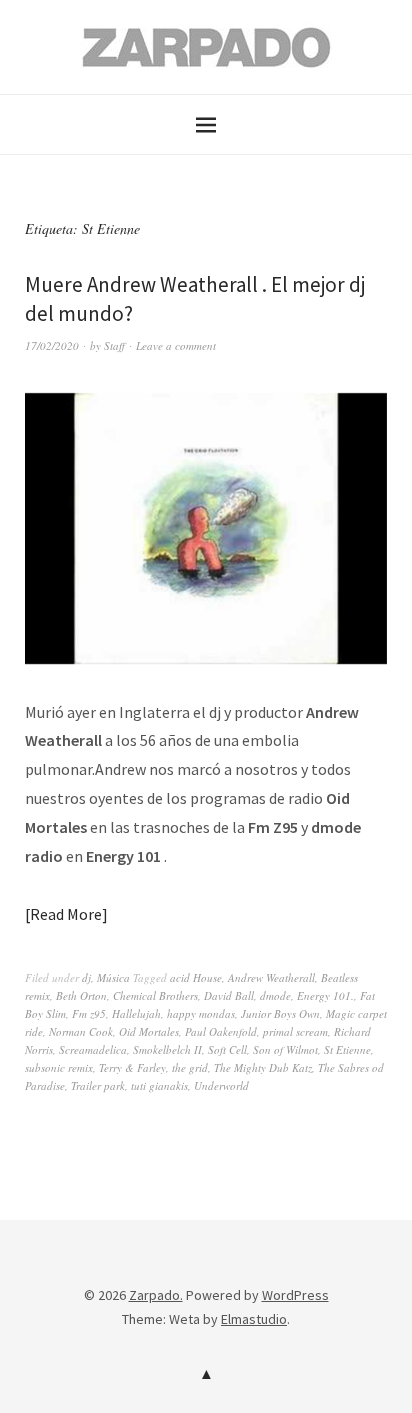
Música (113, 977)
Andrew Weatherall (271, 977)
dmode (275, 995)
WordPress (295, 1295)
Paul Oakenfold (221, 1031)
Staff (114, 345)
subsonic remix (59, 1067)
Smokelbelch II (167, 1049)
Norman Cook (81, 1031)
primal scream (295, 1031)
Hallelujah (136, 1013)
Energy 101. (325, 995)
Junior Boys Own (280, 1013)
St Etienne (347, 1049)
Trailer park (98, 1085)
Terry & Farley (132, 1067)
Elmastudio (254, 1319)
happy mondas (201, 1013)
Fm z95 (89, 1013)
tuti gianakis (159, 1085)
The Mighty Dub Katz (263, 1067)
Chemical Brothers (155, 995)
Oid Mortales (149, 1031)
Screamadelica (93, 1049)
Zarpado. (156, 1295)
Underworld (221, 1085)
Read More (66, 914)
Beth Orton (81, 995)
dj (86, 977)
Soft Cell (227, 1049)
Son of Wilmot (285, 1049)
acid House (196, 977)
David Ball (229, 995)
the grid (190, 1067)
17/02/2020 (52, 345)
